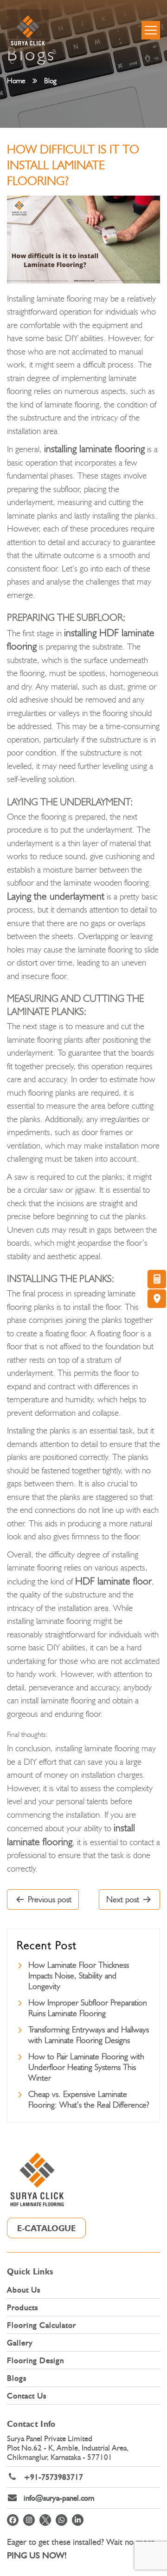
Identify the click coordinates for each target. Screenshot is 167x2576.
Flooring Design (35, 2360)
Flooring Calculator (42, 2325)
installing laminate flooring (94, 449)
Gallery (20, 2343)
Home (16, 81)
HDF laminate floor (113, 1581)
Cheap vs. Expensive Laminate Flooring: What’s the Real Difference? (89, 2100)
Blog (50, 81)
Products (22, 2307)
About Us (24, 2290)
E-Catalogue (46, 2228)
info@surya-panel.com (59, 2498)
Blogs (17, 2378)
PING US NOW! (37, 2555)
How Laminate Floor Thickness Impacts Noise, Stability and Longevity (79, 1976)
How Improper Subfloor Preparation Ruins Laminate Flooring (88, 2008)
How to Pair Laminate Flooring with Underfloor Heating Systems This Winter (86, 2067)
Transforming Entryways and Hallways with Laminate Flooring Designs (89, 2035)
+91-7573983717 (53, 2477)
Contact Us (27, 2396)
